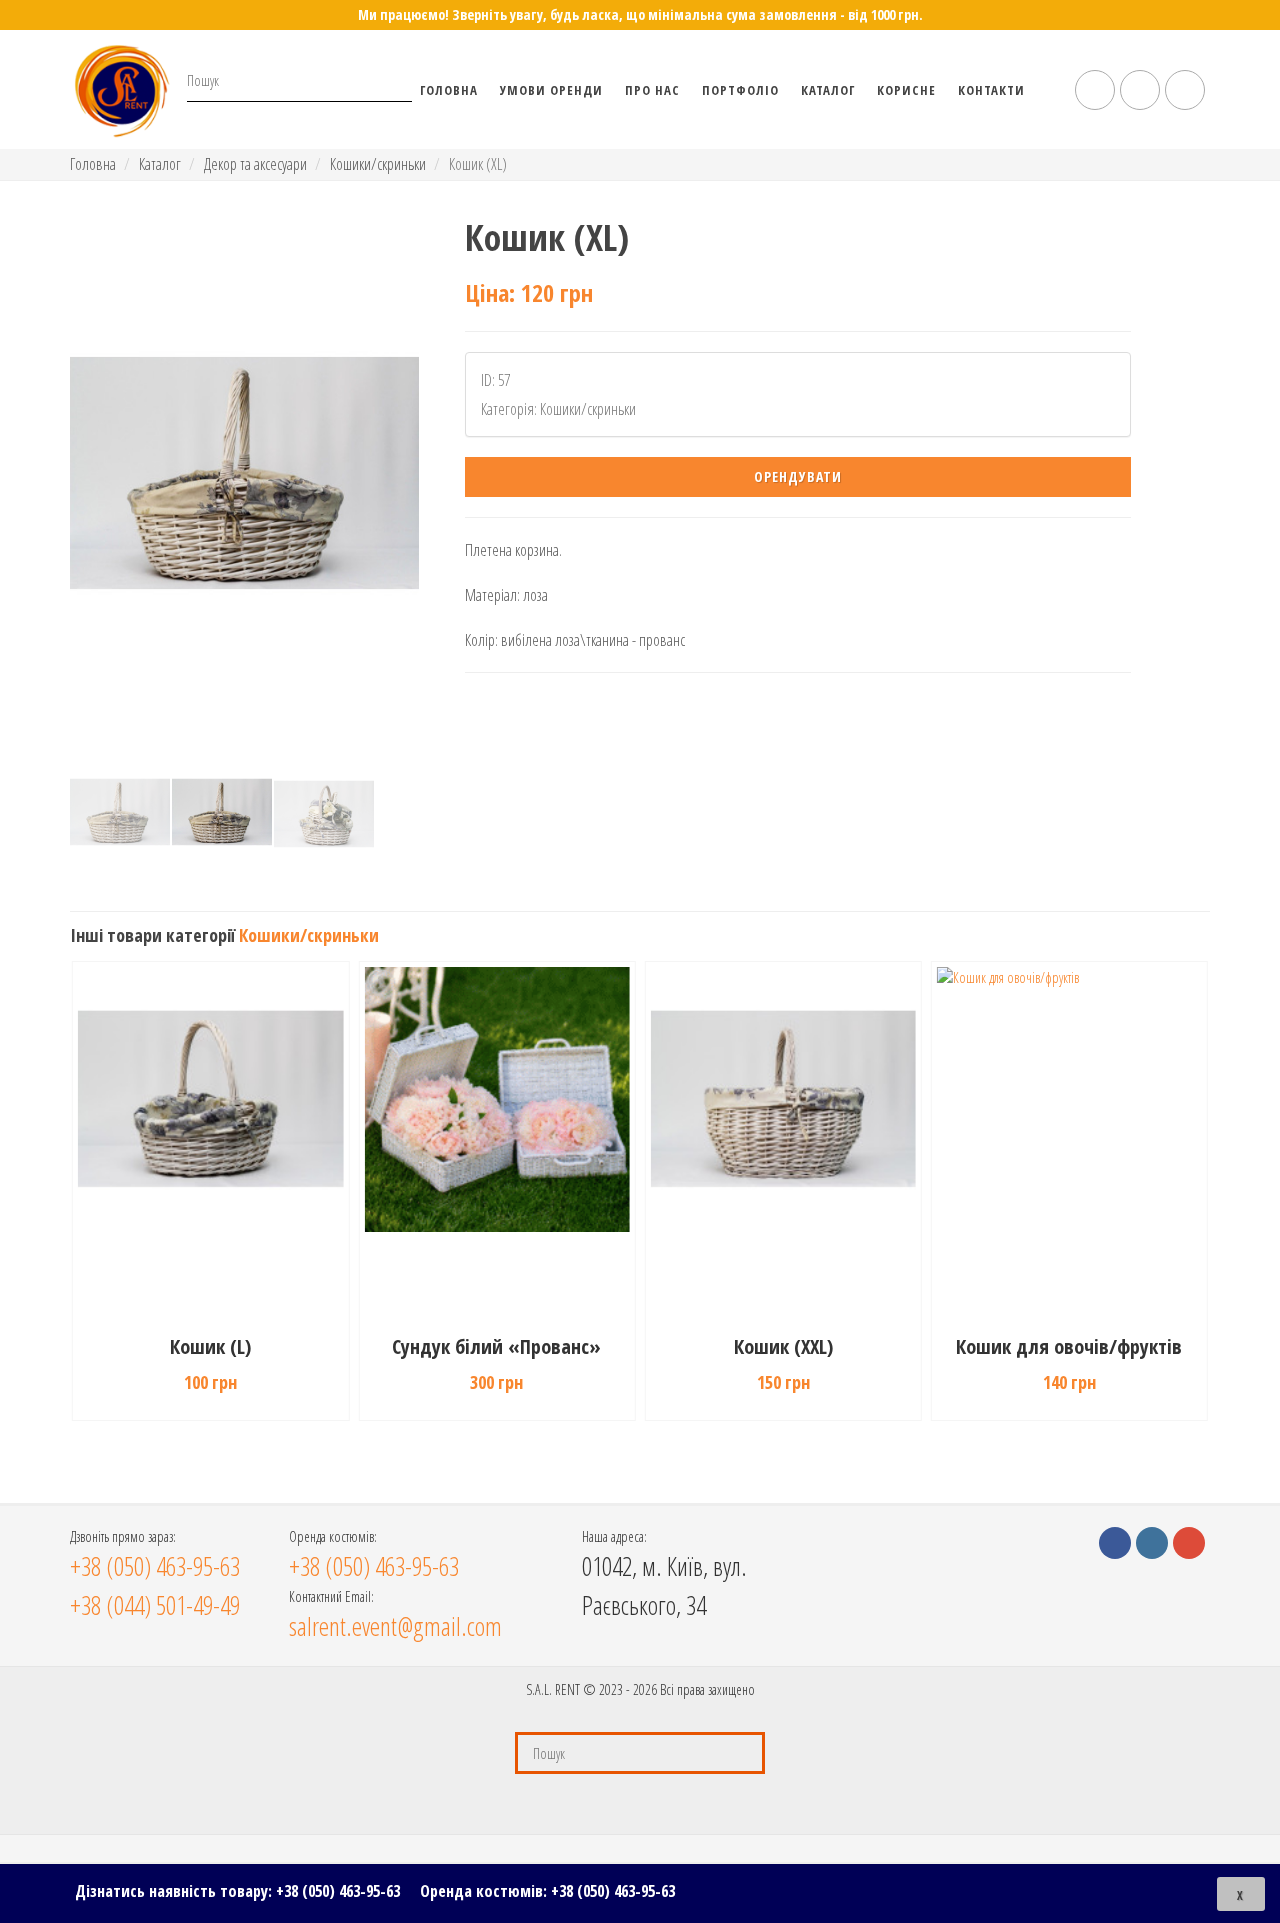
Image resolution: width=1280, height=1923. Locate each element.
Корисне (906, 90)
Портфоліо (740, 90)
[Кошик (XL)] (244, 473)
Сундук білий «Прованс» (496, 1346)
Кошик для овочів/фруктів (1069, 1346)
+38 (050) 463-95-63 (338, 1891)
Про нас (652, 90)
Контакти (991, 90)
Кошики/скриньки (378, 164)
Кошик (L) (210, 1346)
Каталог (828, 90)
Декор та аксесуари (255, 164)
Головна (449, 90)
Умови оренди (551, 90)
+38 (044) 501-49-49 (155, 1605)
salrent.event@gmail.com (395, 1626)
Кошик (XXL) (783, 1346)
